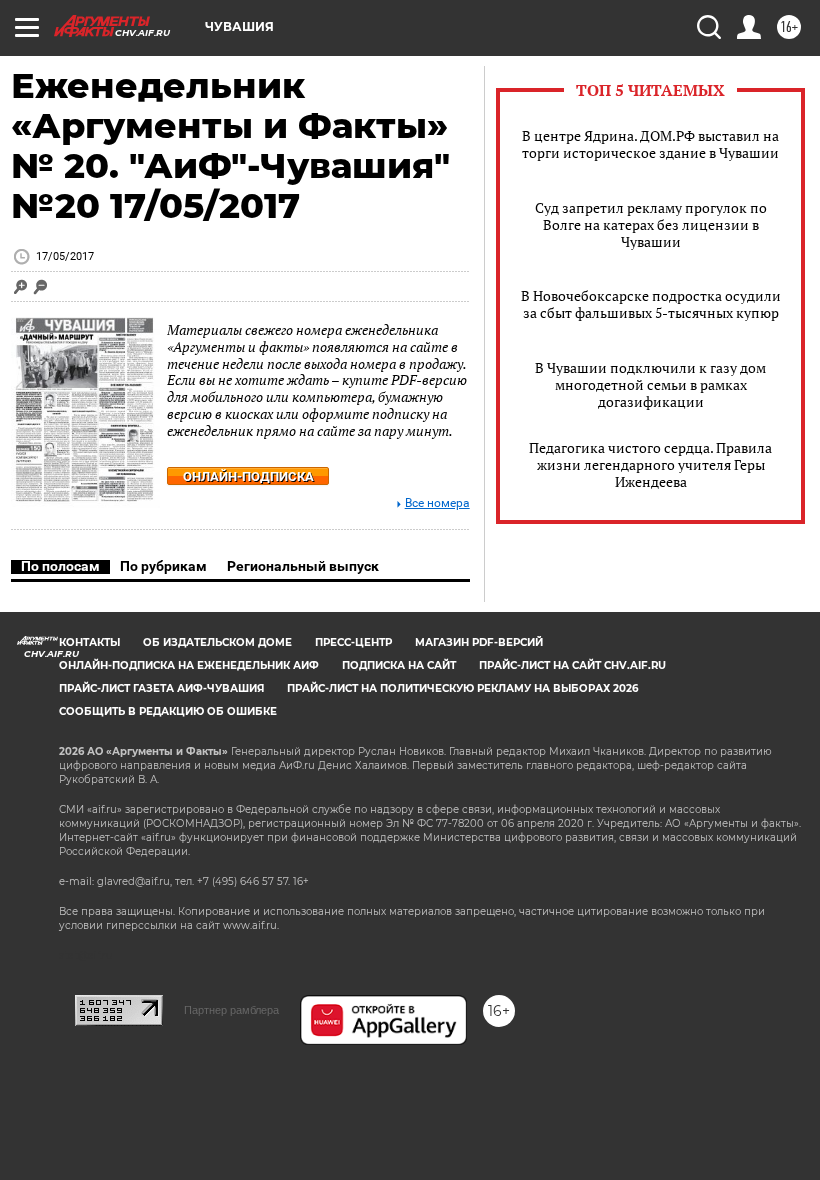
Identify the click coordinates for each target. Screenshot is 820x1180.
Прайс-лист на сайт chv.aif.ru (572, 665)
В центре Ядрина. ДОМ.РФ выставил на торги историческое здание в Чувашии (650, 144)
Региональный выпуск (303, 566)
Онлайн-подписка (248, 476)
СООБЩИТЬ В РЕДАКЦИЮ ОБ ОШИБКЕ (168, 711)
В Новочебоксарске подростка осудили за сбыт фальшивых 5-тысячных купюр (651, 304)
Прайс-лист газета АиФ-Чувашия (161, 688)
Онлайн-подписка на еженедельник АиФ (189, 665)
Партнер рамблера (231, 1010)
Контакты (89, 642)
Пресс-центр (353, 642)
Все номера (437, 503)
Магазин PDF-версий (479, 642)
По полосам (60, 566)
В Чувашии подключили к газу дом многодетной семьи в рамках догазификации (650, 384)
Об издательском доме (217, 642)
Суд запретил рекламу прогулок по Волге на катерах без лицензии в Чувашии (651, 224)
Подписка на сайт (399, 665)
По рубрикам (163, 566)
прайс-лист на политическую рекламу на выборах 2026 (462, 688)
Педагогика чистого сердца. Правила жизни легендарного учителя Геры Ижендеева (650, 464)
